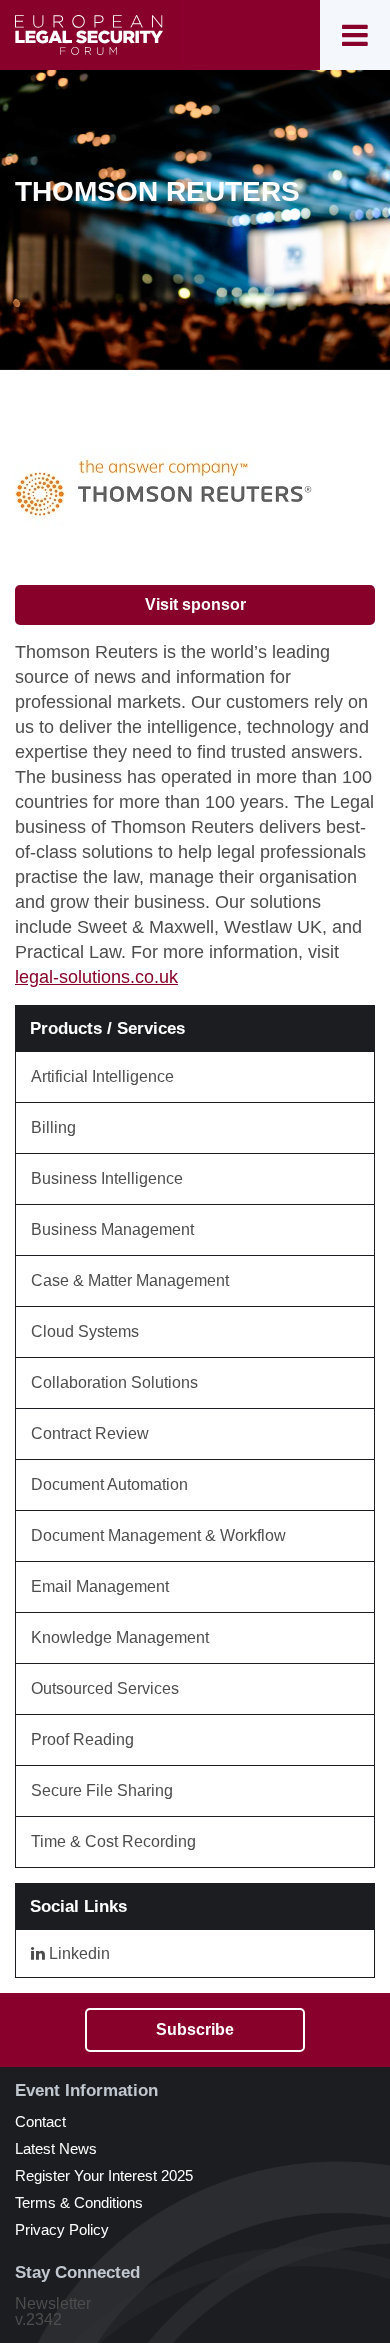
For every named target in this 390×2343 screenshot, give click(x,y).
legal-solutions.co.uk (96, 977)
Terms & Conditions (79, 2202)
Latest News (56, 2148)
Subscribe (195, 2029)
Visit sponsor (195, 604)
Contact (40, 2121)
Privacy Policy (62, 2229)
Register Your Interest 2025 (104, 2175)
